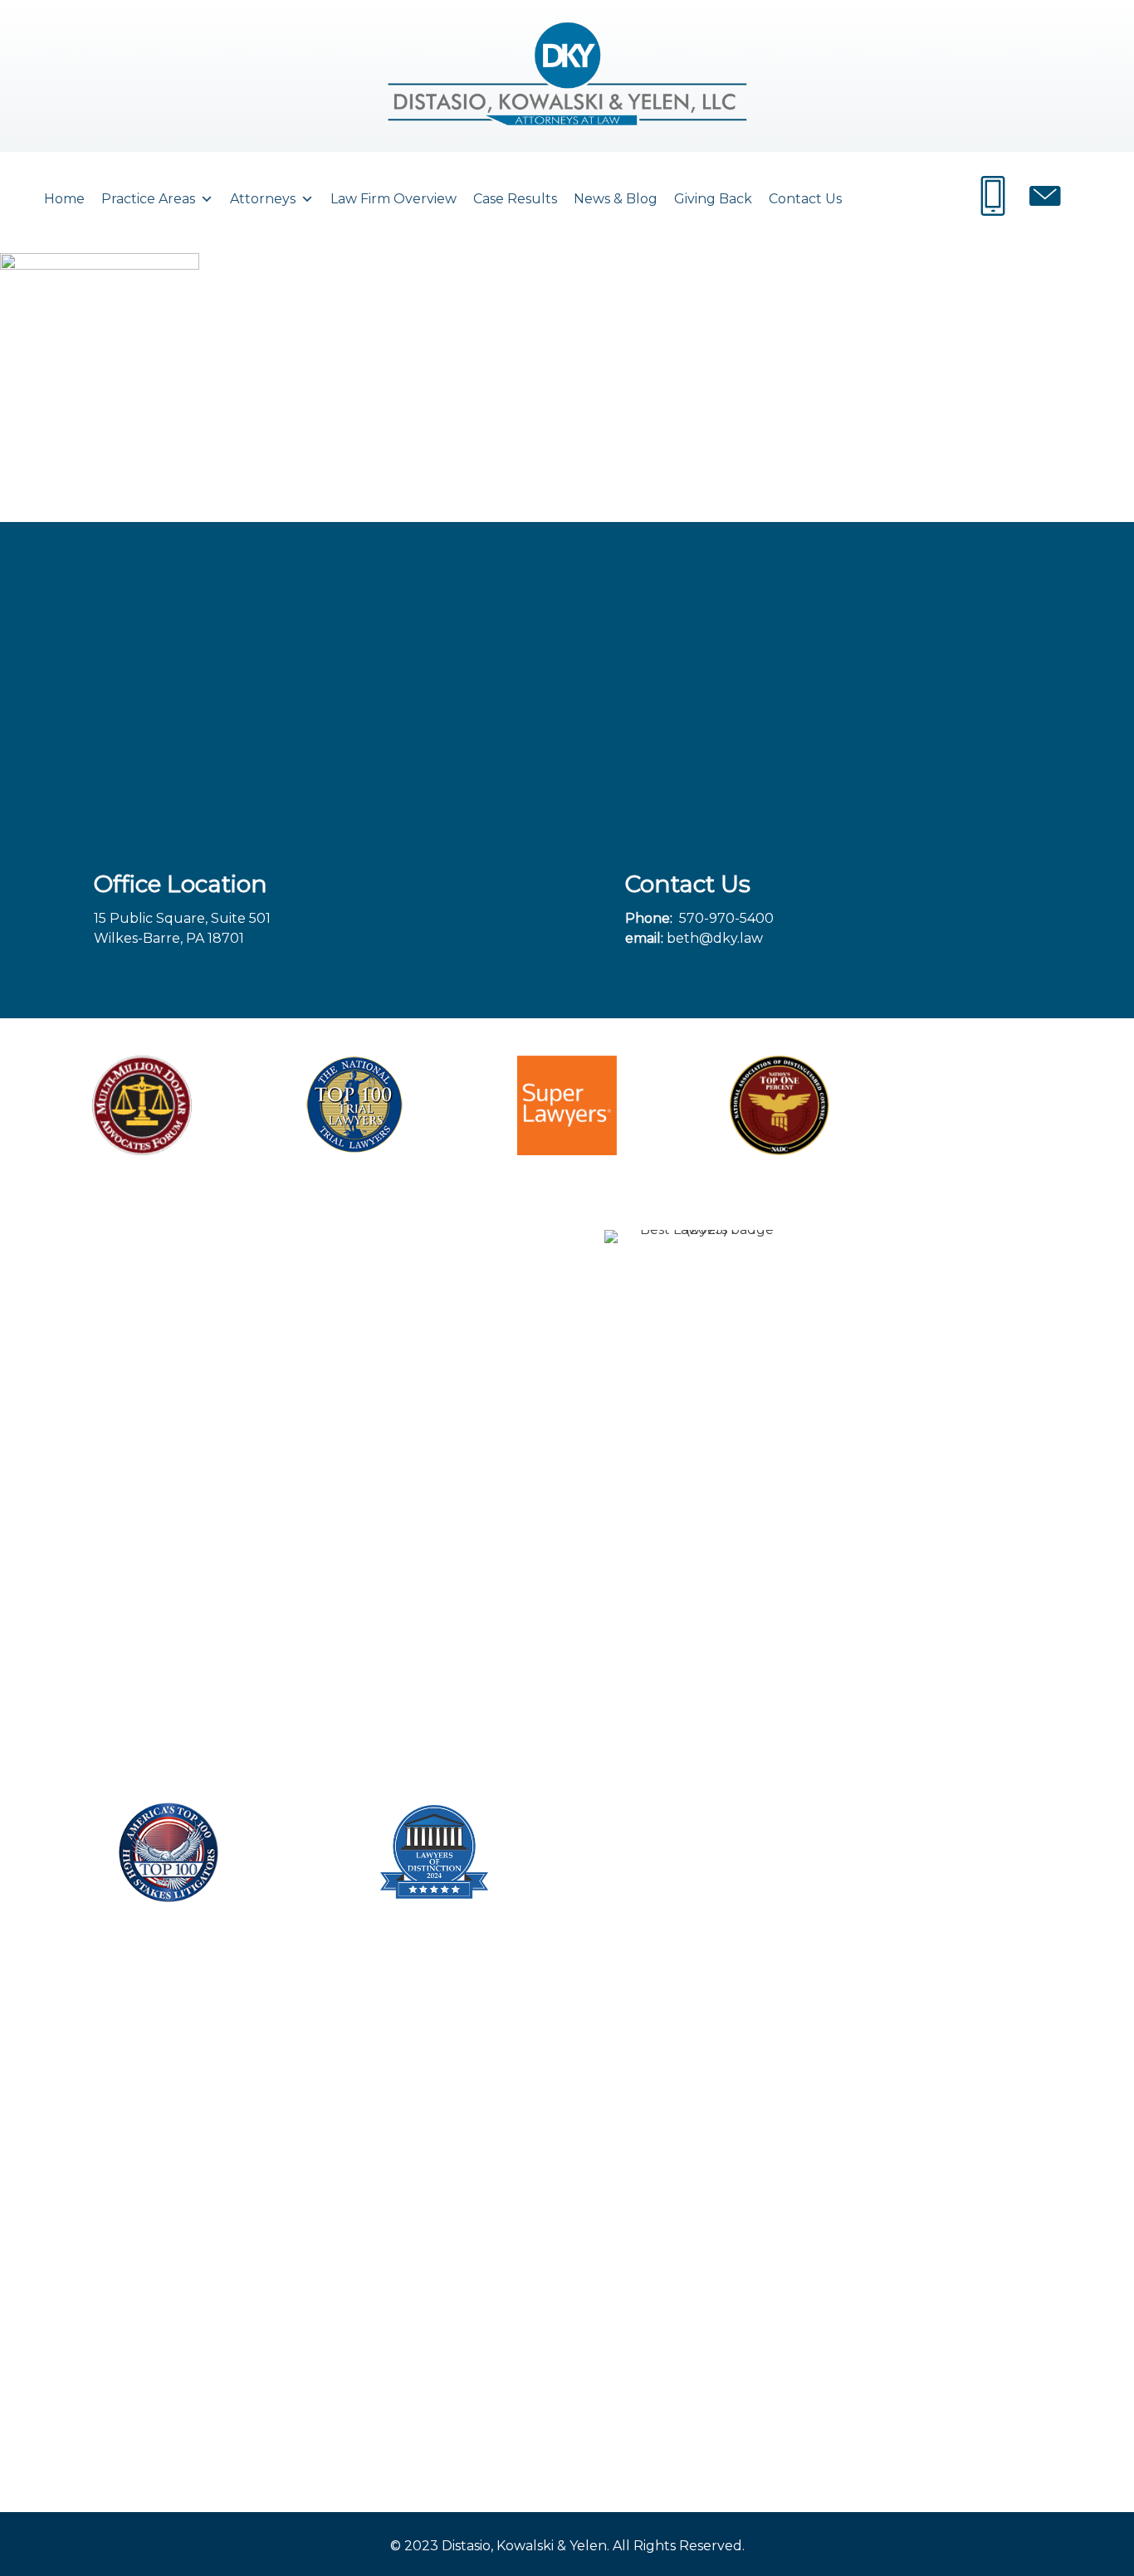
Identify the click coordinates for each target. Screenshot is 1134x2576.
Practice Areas (148, 199)
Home (64, 199)
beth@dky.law (715, 938)
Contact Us (805, 199)
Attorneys (263, 199)
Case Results (515, 199)
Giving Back (713, 199)
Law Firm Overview (393, 199)
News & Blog (616, 199)
